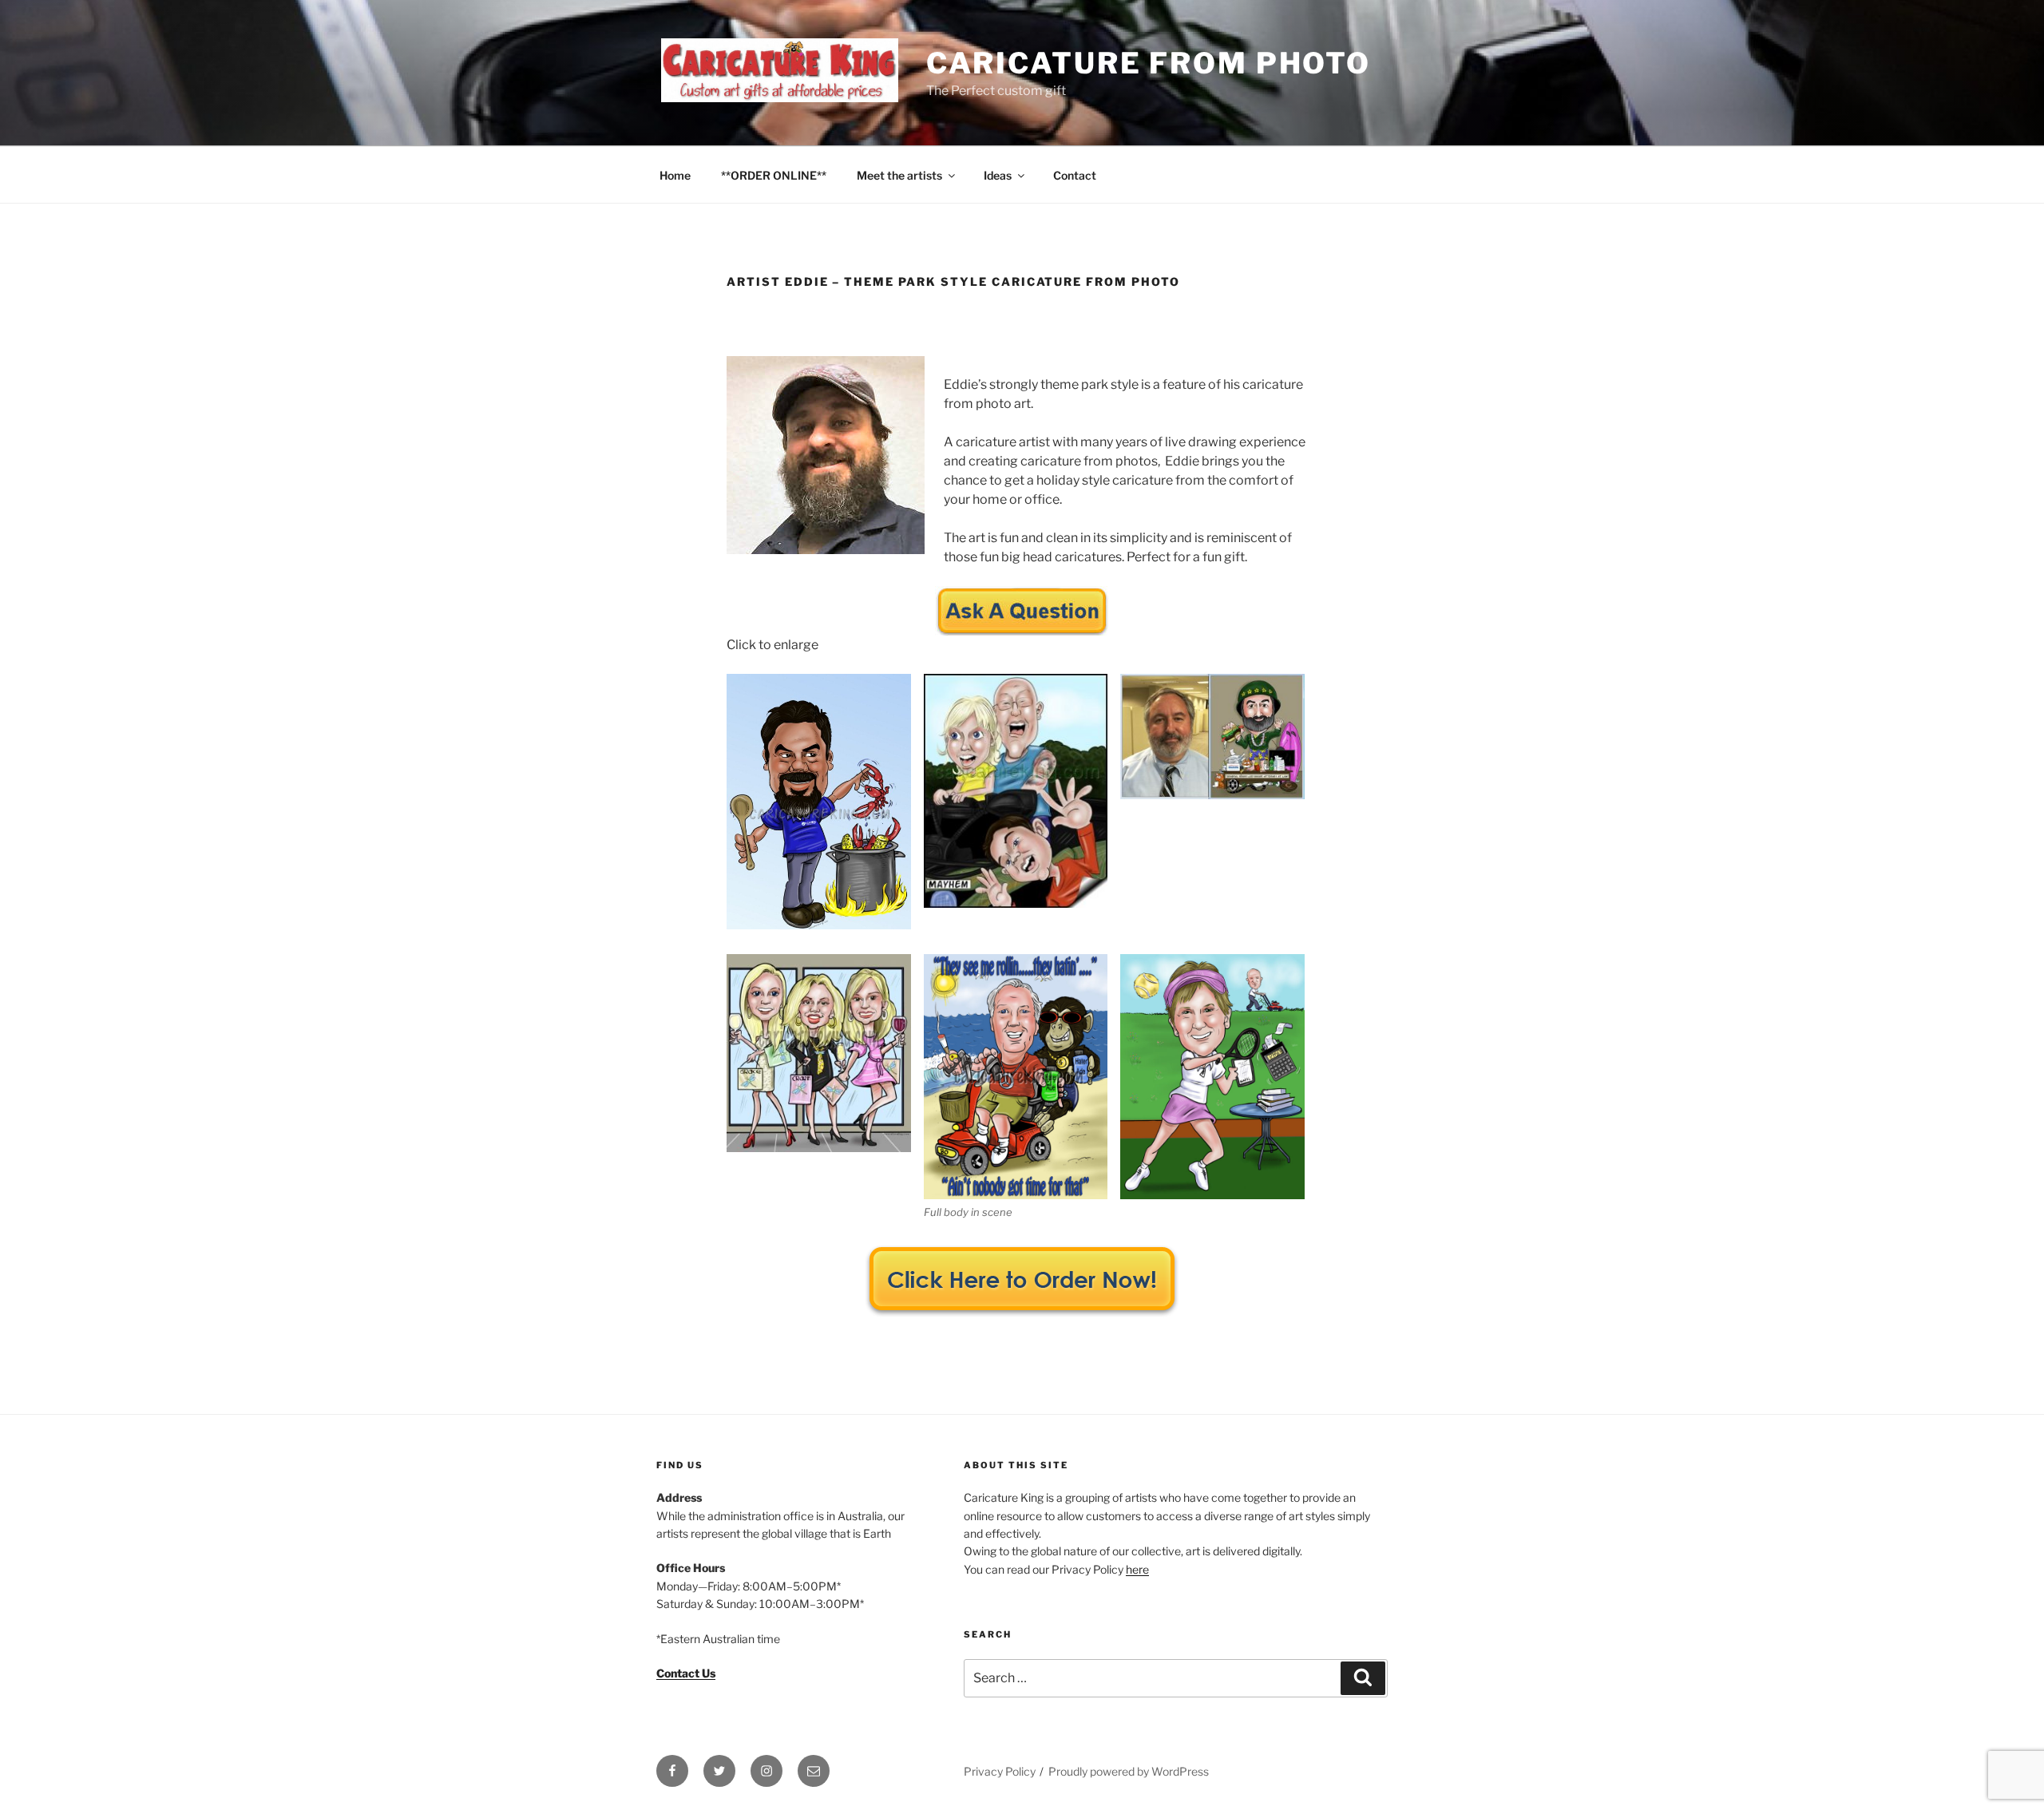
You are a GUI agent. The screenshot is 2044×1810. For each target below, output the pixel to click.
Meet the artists (899, 175)
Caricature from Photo (1149, 63)
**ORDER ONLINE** (774, 175)
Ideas (998, 175)
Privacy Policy (1000, 1771)
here (1137, 1569)
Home (675, 175)
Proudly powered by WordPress (1129, 1771)
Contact (1075, 175)
